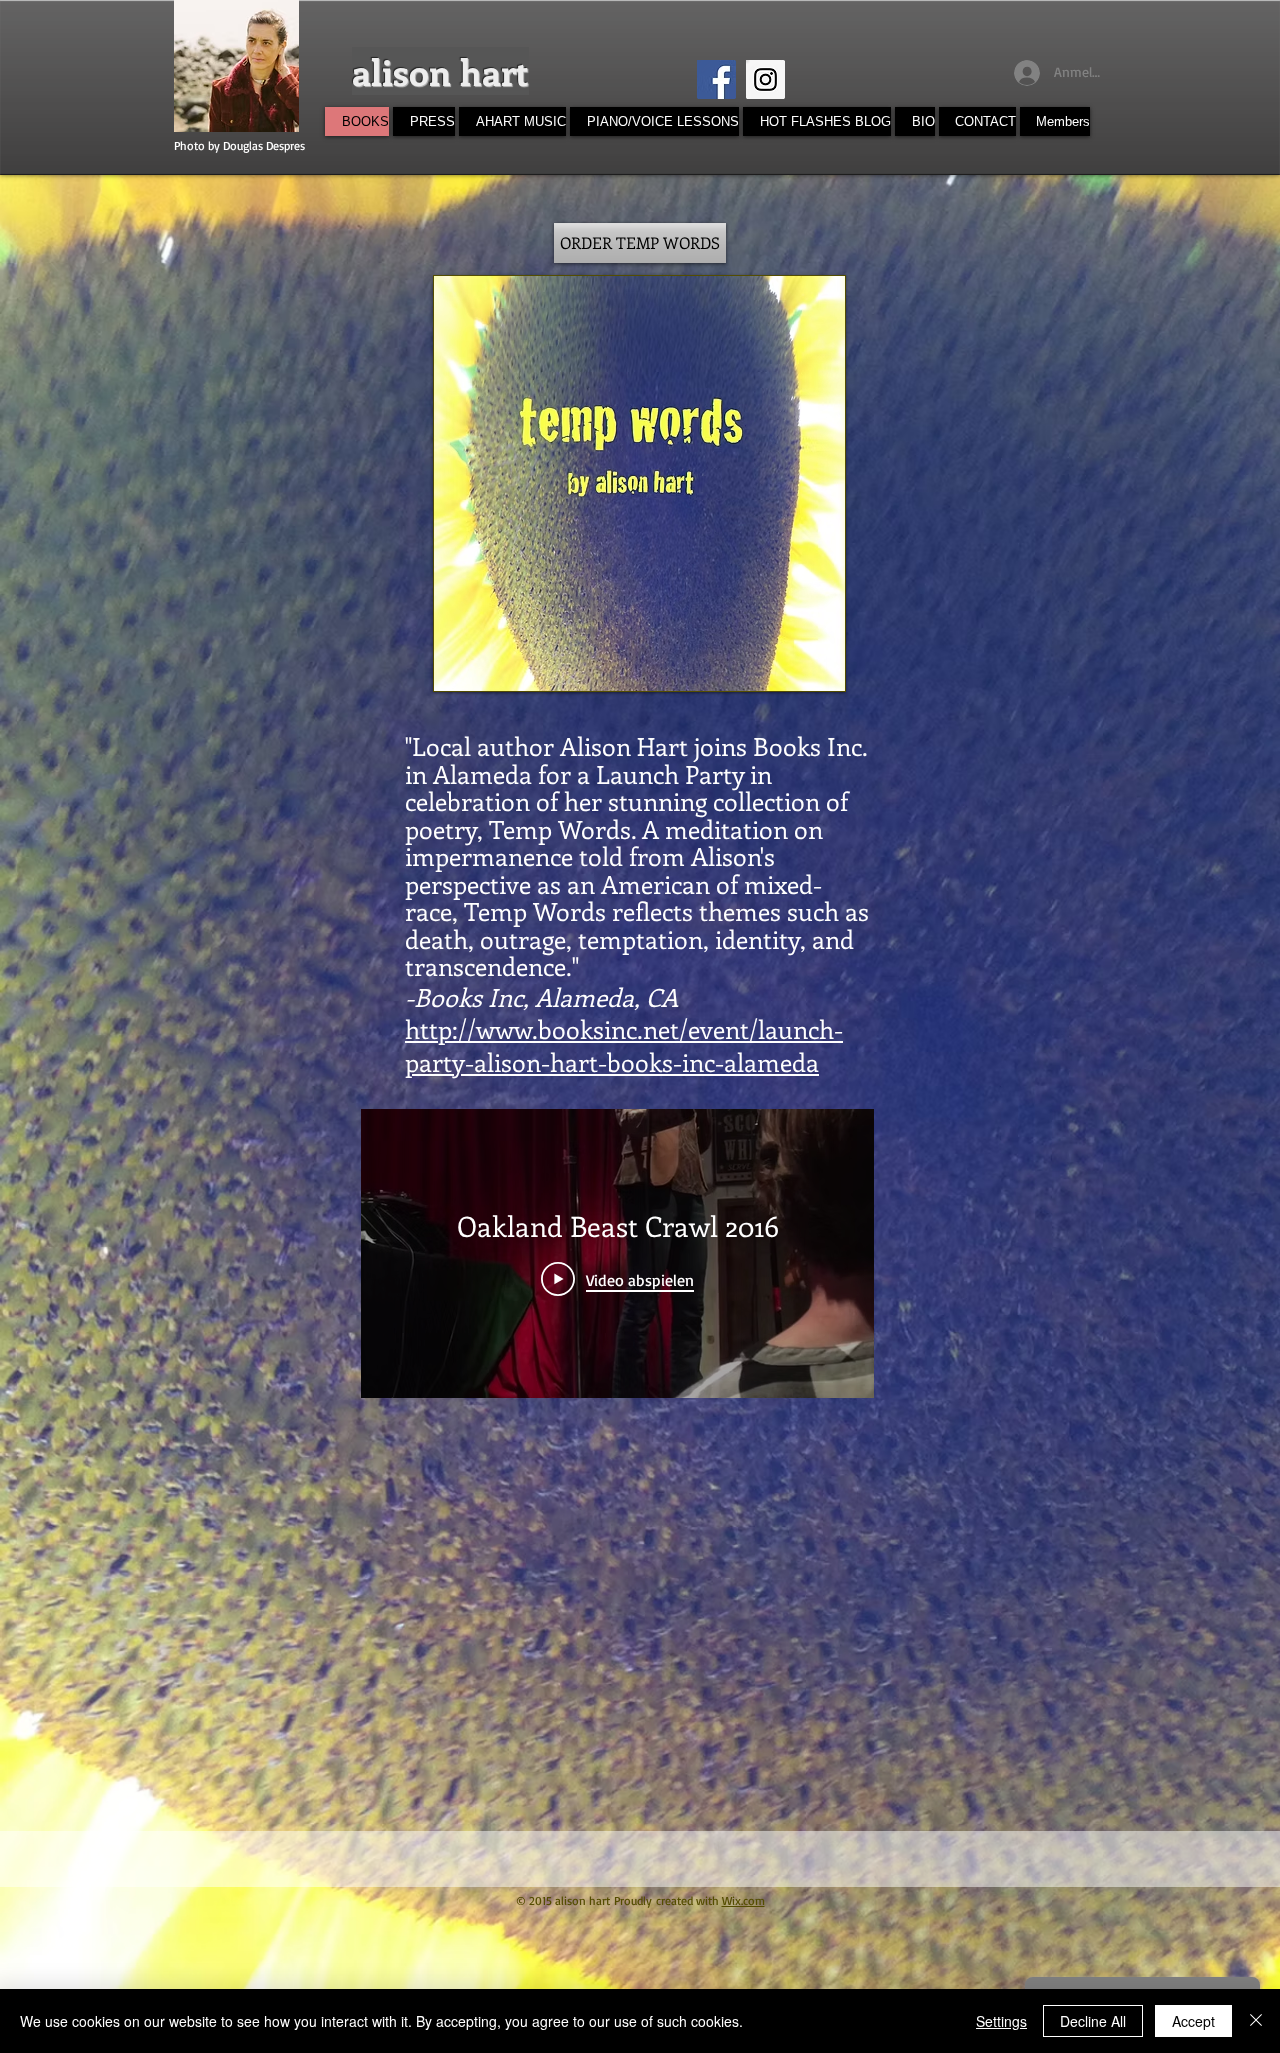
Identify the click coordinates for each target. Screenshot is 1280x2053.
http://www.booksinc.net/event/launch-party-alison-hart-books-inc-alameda (624, 1045)
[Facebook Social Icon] (716, 79)
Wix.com (743, 1900)
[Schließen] (1256, 2021)
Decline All (1093, 2021)
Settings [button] (1001, 2021)
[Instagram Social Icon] (765, 79)
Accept (1193, 2021)
